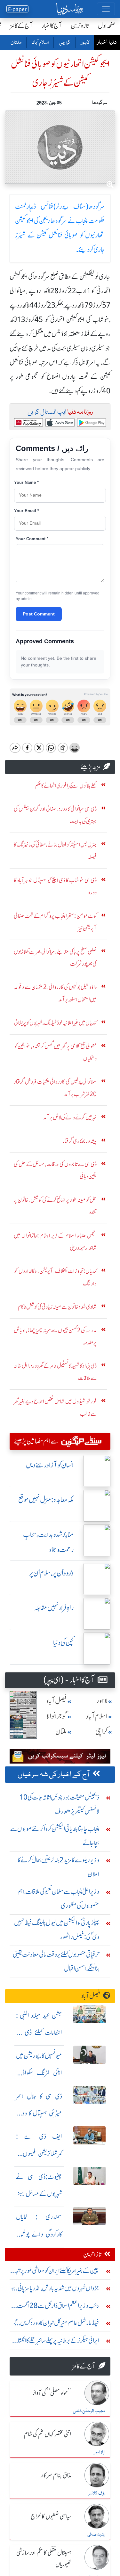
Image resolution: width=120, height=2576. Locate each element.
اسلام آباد (40, 43)
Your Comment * (32, 539)
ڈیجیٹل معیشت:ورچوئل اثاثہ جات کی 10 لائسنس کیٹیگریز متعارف (59, 1804)
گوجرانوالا (57, 1716)
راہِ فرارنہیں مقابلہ (54, 1608)
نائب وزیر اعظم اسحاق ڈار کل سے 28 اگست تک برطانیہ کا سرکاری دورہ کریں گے (58, 2307)
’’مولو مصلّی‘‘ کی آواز (52, 2393)
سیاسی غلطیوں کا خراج (51, 2517)
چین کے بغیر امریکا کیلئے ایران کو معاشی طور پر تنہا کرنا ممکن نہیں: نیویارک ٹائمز (57, 2272)
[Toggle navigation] (106, 9)
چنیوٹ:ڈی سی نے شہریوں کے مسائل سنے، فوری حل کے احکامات (39, 2194)
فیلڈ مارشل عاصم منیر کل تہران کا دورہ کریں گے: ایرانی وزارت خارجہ (55, 2324)
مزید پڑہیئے (91, 767)
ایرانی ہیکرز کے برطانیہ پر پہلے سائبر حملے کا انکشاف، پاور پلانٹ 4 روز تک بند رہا (55, 2342)
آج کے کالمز (21, 26)
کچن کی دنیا (63, 1643)
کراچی (64, 43)
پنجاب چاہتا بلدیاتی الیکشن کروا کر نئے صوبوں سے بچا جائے (55, 1836)
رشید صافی (96, 2535)
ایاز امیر (100, 2452)
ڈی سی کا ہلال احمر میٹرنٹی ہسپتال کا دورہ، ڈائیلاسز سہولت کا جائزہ (39, 2113)
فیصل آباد (56, 1701)
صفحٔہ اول (107, 26)
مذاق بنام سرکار (56, 2476)
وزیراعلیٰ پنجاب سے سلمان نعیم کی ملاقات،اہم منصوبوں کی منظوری (58, 1899)
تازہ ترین (80, 26)
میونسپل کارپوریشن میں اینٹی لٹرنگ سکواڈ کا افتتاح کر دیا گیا (39, 2073)
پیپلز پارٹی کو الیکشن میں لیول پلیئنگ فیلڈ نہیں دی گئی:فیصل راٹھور (57, 1930)
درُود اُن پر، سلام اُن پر (51, 1573)
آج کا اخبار (52, 26)
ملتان (16, 43)
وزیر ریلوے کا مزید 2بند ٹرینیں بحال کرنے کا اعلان (58, 1867)
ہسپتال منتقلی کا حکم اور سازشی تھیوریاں (44, 2559)
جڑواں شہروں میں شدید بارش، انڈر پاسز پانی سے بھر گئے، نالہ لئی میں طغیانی (55, 2290)
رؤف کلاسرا (96, 2493)
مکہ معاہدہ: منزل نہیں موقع (46, 1500)
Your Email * (27, 511)
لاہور (85, 43)
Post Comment (39, 614)
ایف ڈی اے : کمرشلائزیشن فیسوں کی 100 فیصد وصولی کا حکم (39, 2154)
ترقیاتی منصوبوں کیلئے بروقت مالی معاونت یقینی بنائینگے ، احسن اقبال (56, 1961)
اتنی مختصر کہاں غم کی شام (48, 2434)
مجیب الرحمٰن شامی (89, 2411)
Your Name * (26, 482)
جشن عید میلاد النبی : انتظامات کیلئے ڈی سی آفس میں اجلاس (39, 2033)
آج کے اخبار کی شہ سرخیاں (54, 1775)
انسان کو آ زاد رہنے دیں (50, 1465)
